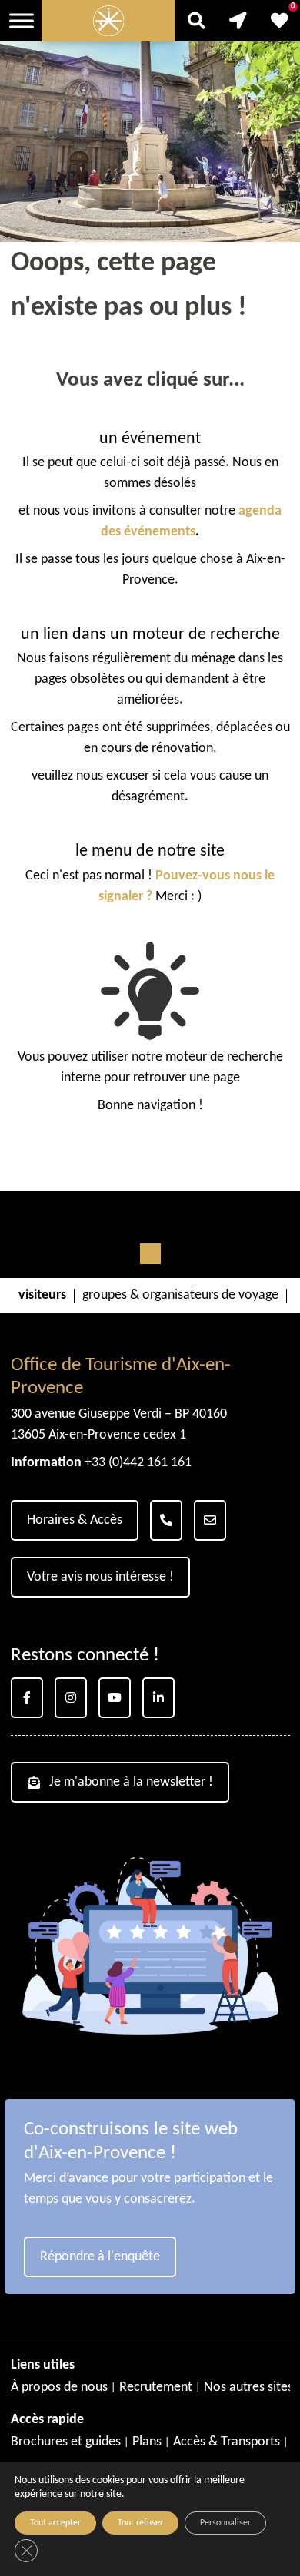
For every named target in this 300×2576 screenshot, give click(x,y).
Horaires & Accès (75, 1520)
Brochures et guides (66, 2442)
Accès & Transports (227, 2442)
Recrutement (156, 2387)
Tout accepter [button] (55, 2523)
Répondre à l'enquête (100, 2257)
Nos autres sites (248, 2387)
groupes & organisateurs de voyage (180, 1296)
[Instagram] (71, 1698)
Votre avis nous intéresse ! (100, 1577)
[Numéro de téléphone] (166, 1520)
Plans (147, 2442)
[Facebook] (27, 1698)
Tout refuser (140, 2523)
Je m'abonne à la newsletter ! (131, 1782)
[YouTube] (115, 1698)
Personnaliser (225, 2523)
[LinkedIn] (158, 1698)
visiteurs (42, 1296)
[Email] (210, 1520)
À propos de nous (59, 2387)
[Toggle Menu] (22, 20)
